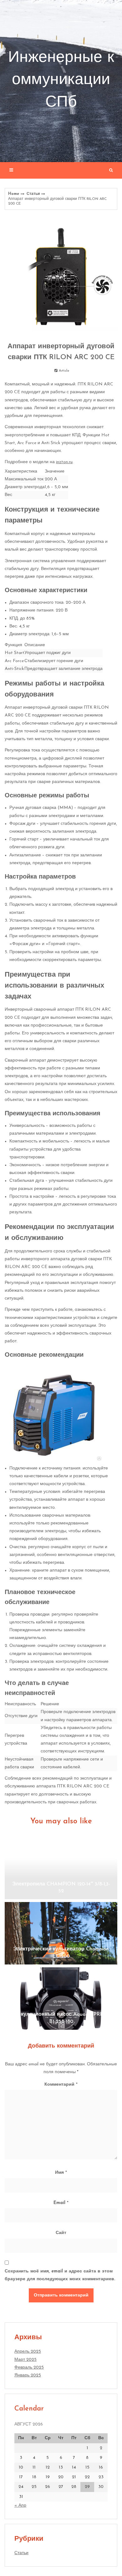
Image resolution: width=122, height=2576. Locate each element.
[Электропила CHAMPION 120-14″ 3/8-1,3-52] (61, 1868)
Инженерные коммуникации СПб (61, 80)
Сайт (61, 2233)
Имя (61, 2173)
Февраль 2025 (29, 2368)
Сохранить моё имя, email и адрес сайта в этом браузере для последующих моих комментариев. (60, 2275)
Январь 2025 (28, 2375)
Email (61, 2203)
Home (14, 194)
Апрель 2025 (28, 2352)
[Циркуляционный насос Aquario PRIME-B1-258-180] (61, 1999)
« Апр (20, 2506)
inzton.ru (64, 462)
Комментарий (61, 2085)
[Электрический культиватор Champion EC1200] (61, 1933)
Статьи (33, 194)
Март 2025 (25, 2360)
